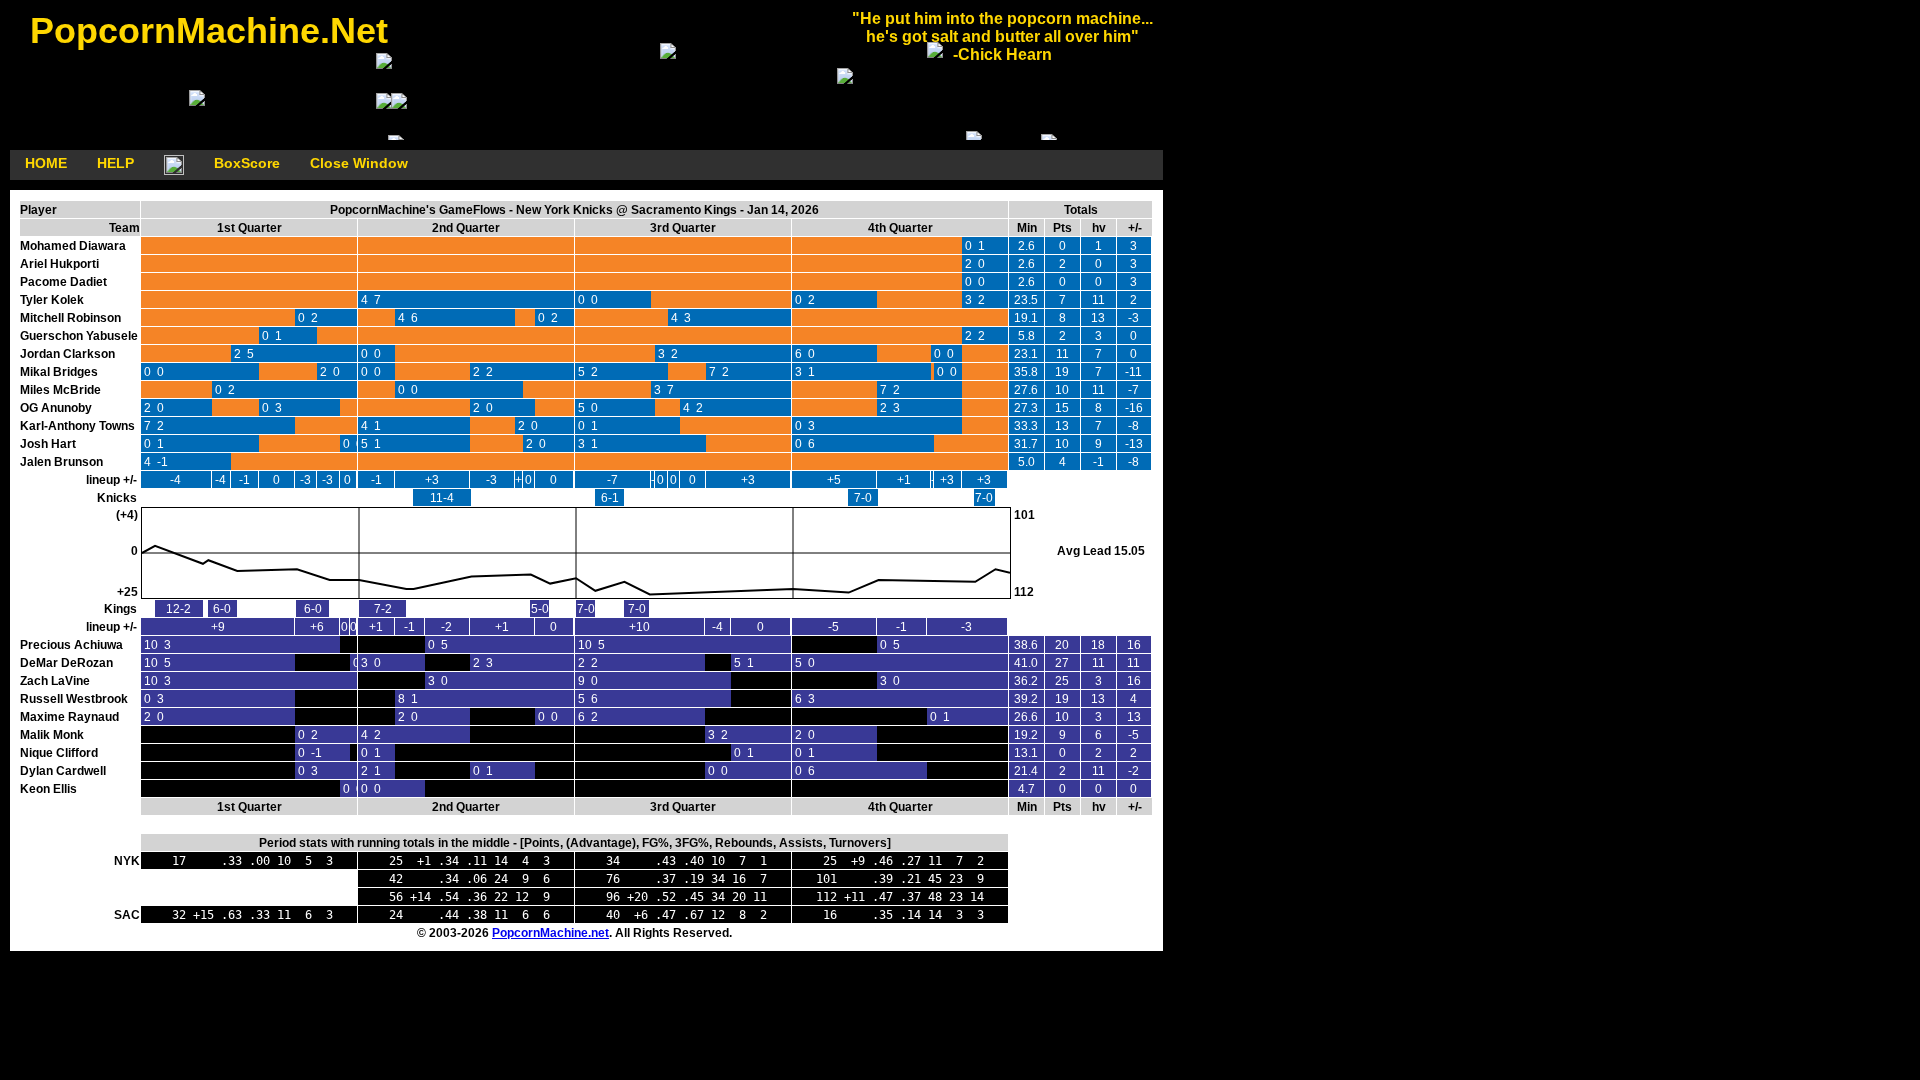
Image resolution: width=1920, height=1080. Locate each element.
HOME (46, 163)
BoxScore (247, 163)
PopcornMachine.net (550, 933)
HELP (115, 163)
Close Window (359, 163)
